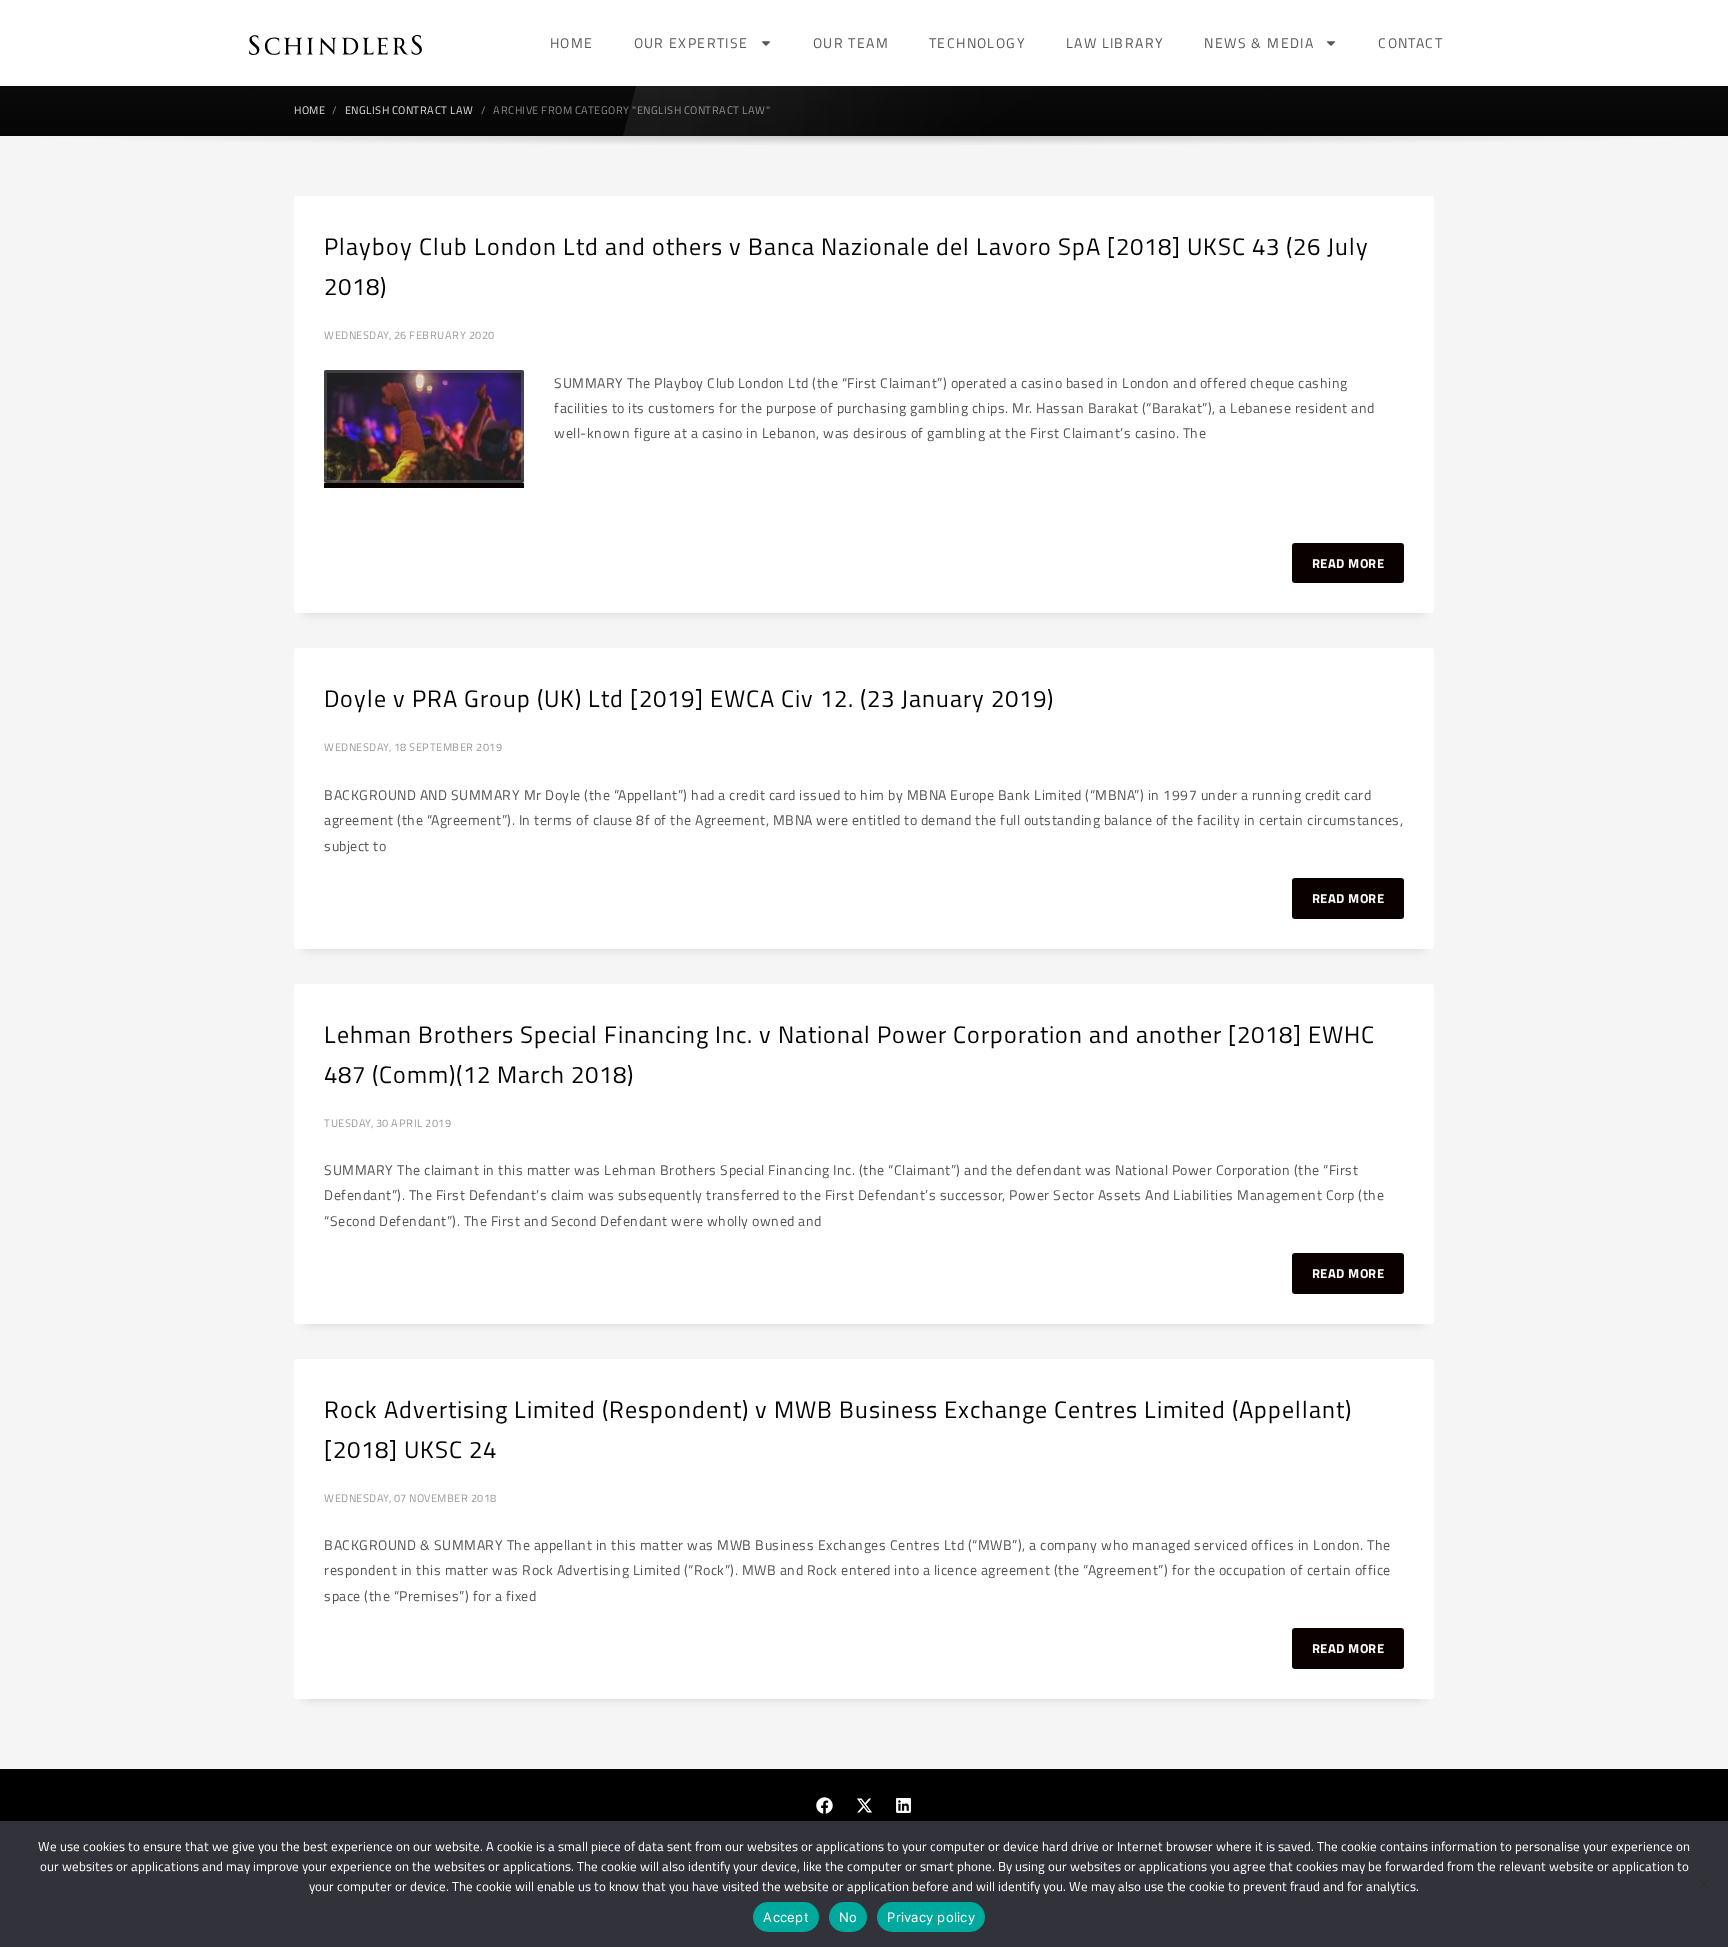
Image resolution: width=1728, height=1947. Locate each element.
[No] (1703, 1884)
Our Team (851, 42)
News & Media (1259, 42)
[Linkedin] (904, 1806)
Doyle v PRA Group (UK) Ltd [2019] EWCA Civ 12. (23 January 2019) (689, 698)
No (848, 1917)
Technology (977, 42)
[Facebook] (825, 1806)
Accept (786, 1917)
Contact (1410, 42)
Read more (1348, 563)
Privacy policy (931, 1917)
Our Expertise (691, 42)
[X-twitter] (864, 1806)
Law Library (1115, 42)
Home (572, 42)
